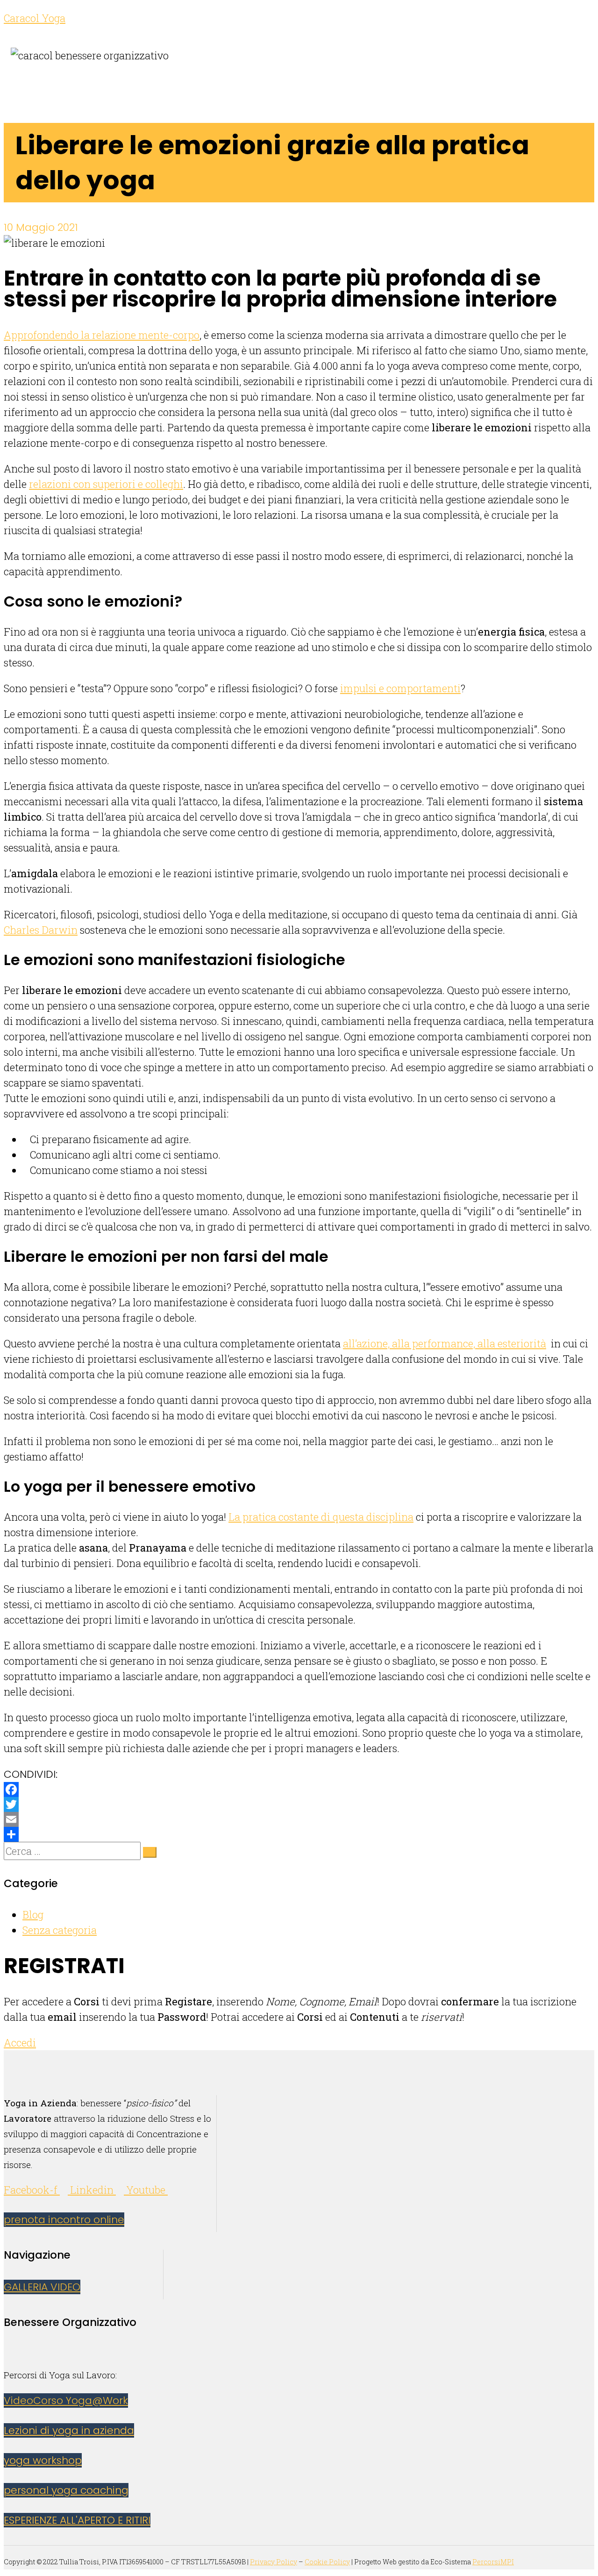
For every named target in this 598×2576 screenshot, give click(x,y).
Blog (33, 1914)
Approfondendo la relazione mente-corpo (102, 335)
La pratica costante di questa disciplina (321, 1517)
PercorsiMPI (493, 2562)
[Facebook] (299, 1789)
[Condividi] (299, 1834)
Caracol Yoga (35, 18)
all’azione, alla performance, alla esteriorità (445, 1343)
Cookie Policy (327, 2562)
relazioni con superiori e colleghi (106, 484)
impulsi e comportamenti (400, 688)
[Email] (299, 1819)
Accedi (20, 2043)
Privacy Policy (274, 2562)
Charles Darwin (41, 930)
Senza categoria (60, 1930)
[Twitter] (299, 1804)
